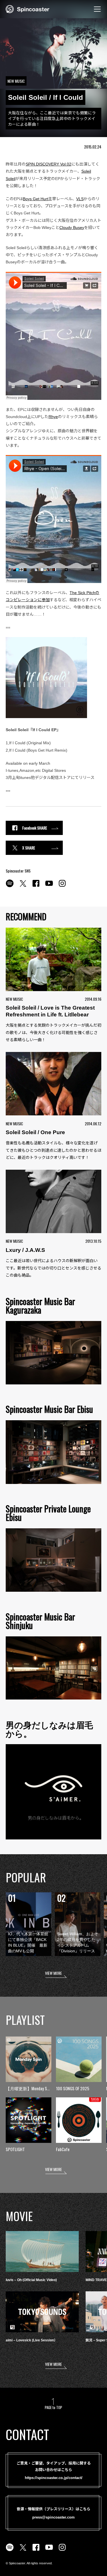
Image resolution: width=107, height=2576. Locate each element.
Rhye (53, 417)
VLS (80, 199)
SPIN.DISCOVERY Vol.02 (49, 164)
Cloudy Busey (72, 228)
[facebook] (36, 886)
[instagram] (62, 886)
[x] (23, 886)
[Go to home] (28, 9)
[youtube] (49, 886)
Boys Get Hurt (36, 199)
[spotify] (10, 886)
